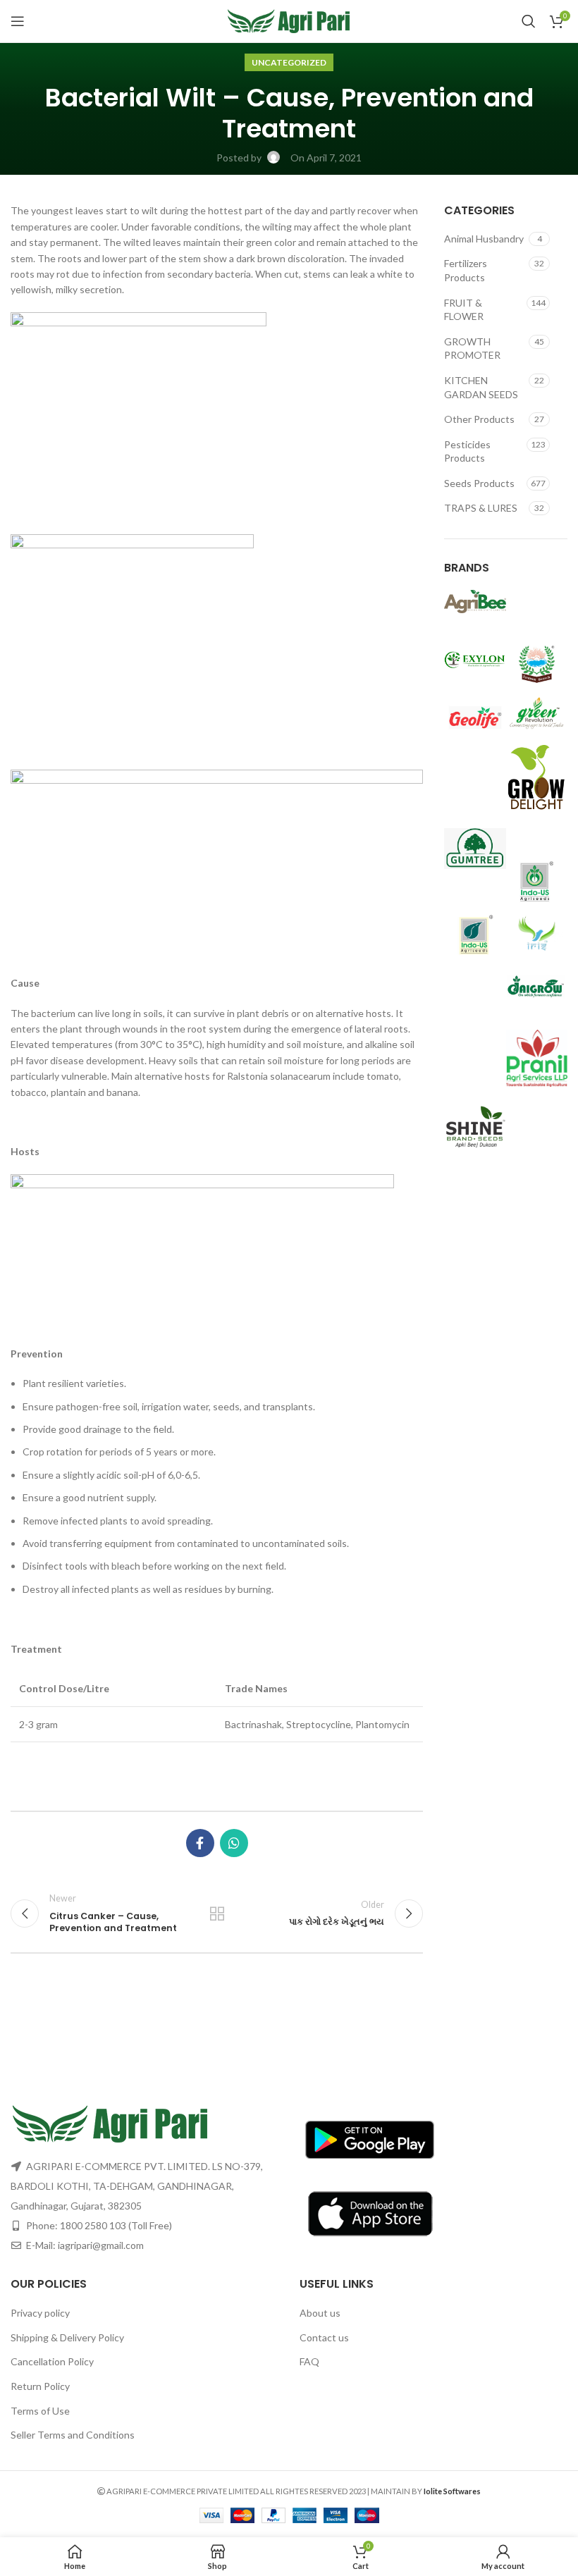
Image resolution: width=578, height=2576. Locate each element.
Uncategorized (289, 62)
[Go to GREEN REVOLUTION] (537, 712)
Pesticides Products (467, 451)
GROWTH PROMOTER (472, 349)
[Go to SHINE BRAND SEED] (475, 1127)
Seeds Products (479, 483)
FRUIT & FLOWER (464, 310)
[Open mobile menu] (18, 21)
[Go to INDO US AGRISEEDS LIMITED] (537, 880)
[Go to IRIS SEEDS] (537, 933)
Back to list (217, 1913)
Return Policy (40, 2386)
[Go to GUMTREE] (475, 847)
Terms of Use (40, 2411)
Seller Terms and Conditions (73, 2435)
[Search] (529, 21)
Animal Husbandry (484, 239)
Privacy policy (40, 2313)
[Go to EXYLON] (475, 658)
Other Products (479, 419)
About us (320, 2313)
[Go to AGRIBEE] (475, 600)
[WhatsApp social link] (234, 1843)
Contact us (324, 2337)
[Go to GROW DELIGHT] (537, 778)
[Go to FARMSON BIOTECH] (537, 663)
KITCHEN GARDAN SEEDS (481, 387)
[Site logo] (289, 20)
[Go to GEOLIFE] (475, 716)
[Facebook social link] (200, 1843)
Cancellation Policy (52, 2361)
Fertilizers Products (466, 270)
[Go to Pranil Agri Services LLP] (537, 1057)
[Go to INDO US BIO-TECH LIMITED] (475, 933)
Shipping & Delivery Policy (67, 2337)
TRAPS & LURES (481, 508)
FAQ (309, 2361)
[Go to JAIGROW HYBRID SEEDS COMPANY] (537, 986)
